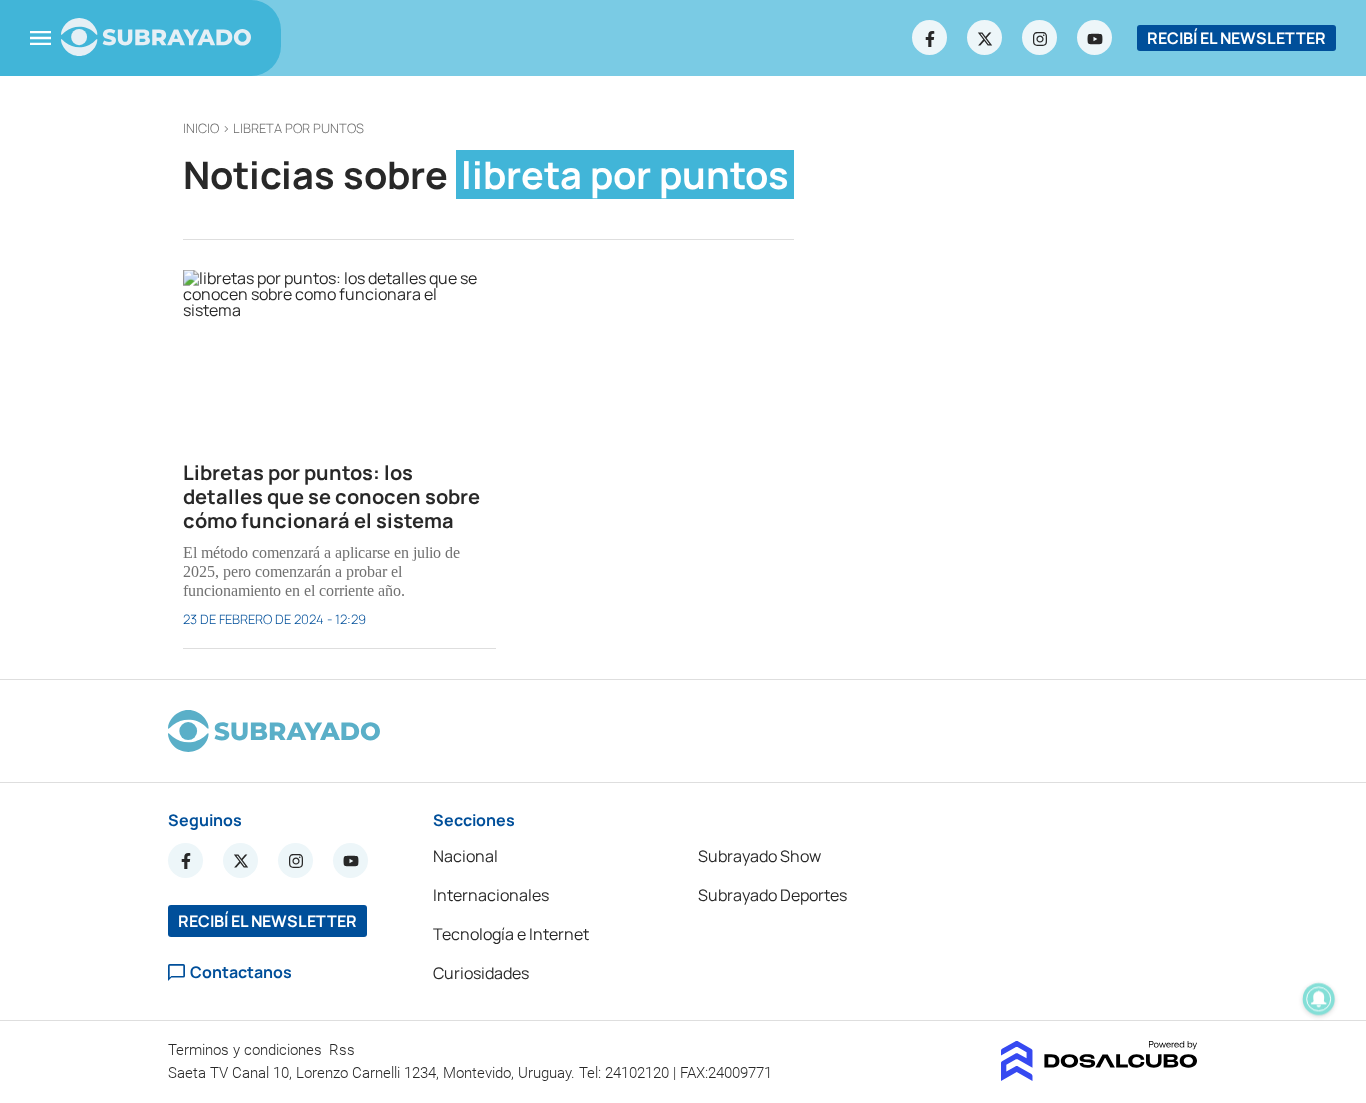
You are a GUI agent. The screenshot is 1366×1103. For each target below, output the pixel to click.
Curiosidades (481, 973)
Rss (344, 1050)
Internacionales (491, 895)
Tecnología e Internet (511, 934)
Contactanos (241, 972)
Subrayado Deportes (772, 895)
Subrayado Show (759, 856)
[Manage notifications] (1319, 999)
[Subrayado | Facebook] (930, 38)
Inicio (201, 128)
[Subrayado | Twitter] (985, 38)
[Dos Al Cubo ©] (1099, 1075)
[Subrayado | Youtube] (1095, 38)
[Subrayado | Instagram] (1040, 38)
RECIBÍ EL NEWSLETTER (1236, 38)
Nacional (465, 856)
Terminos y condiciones (247, 1050)
